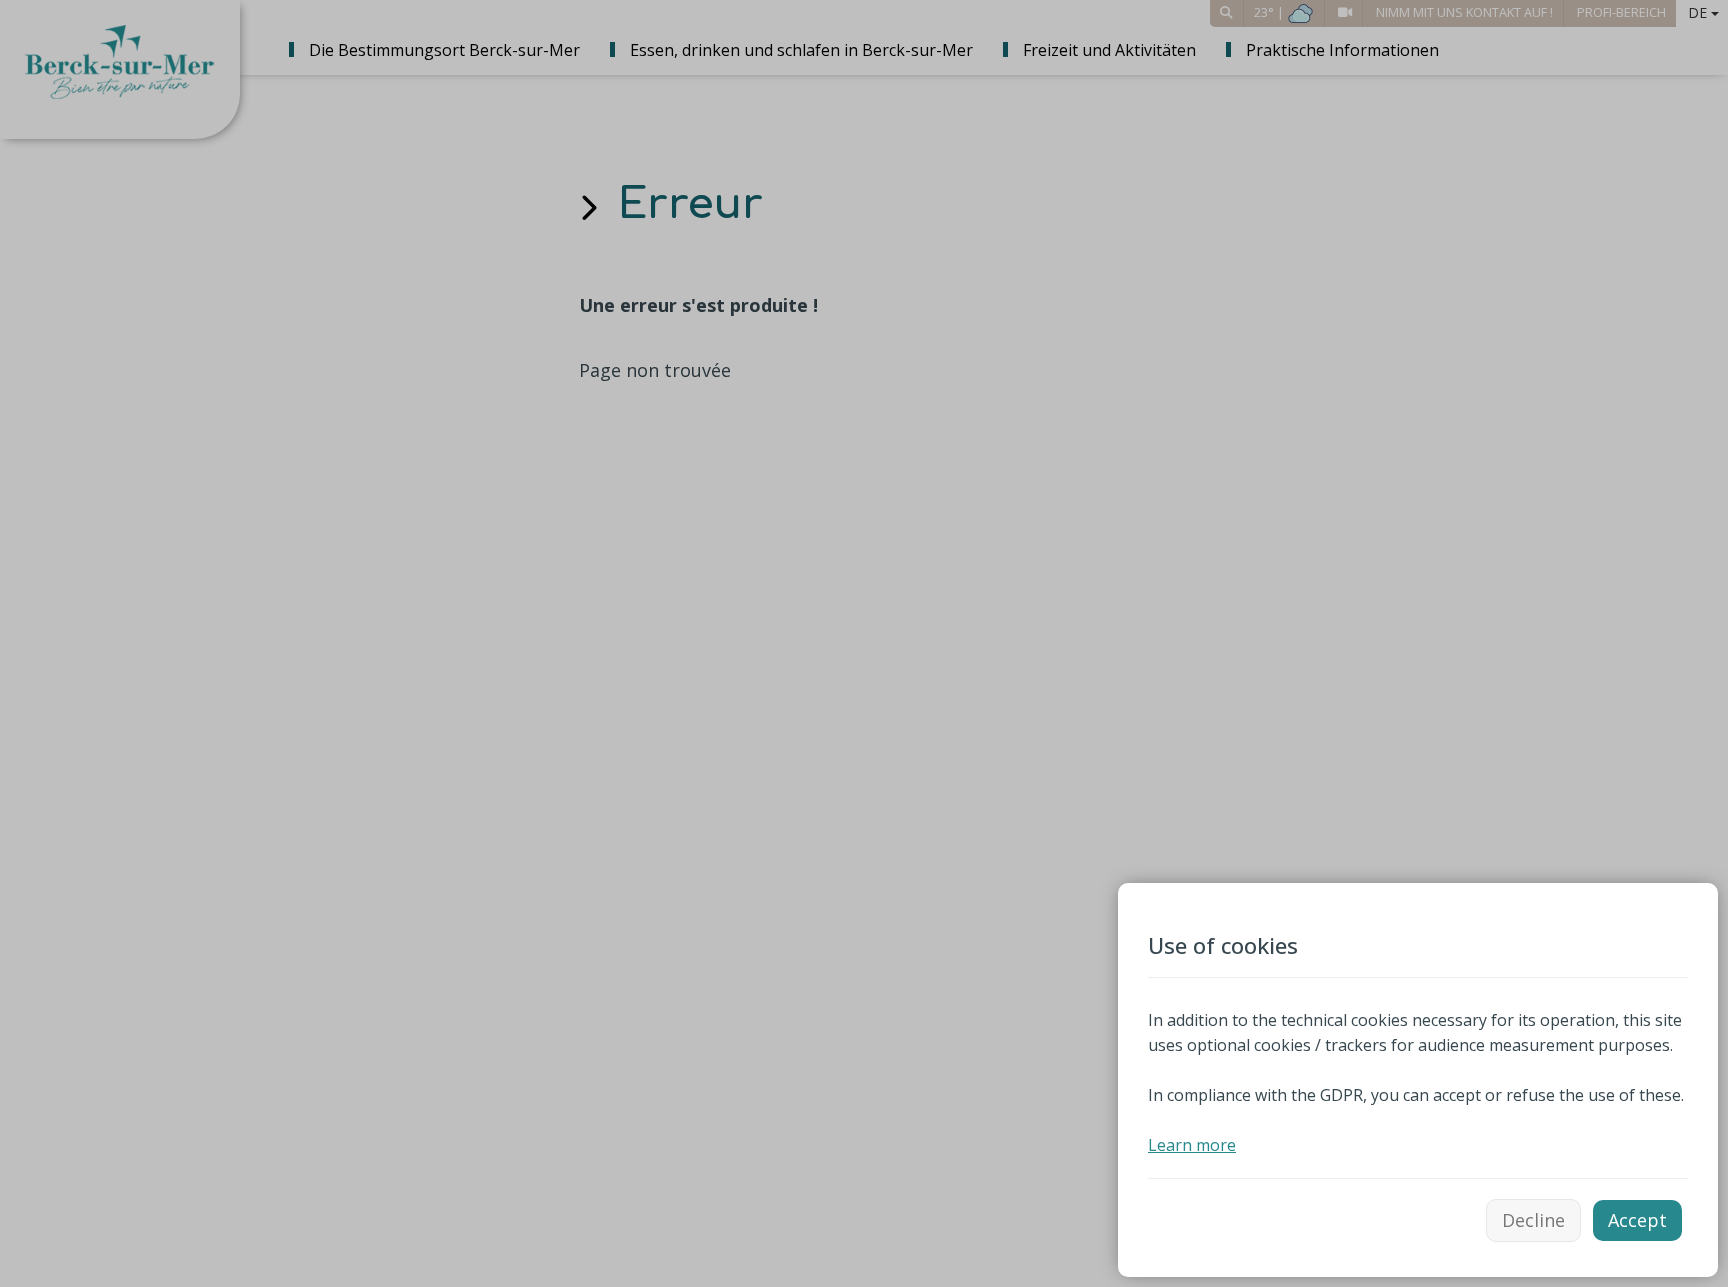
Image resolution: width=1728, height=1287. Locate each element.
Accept (1637, 1220)
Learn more (1192, 1145)
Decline (1533, 1220)
